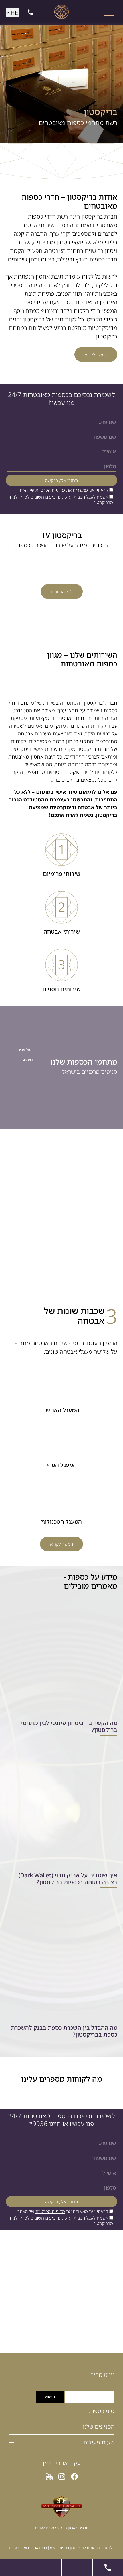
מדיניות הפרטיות (50, 490)
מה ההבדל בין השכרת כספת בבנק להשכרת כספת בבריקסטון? (64, 2031)
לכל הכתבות (62, 592)
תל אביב (24, 1050)
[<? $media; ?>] (74, 2477)
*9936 (38, 2124)
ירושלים (28, 1059)
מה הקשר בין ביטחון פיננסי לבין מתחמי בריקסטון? (69, 1727)
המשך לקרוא (96, 354)
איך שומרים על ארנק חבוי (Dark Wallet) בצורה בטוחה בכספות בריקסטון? (68, 1879)
